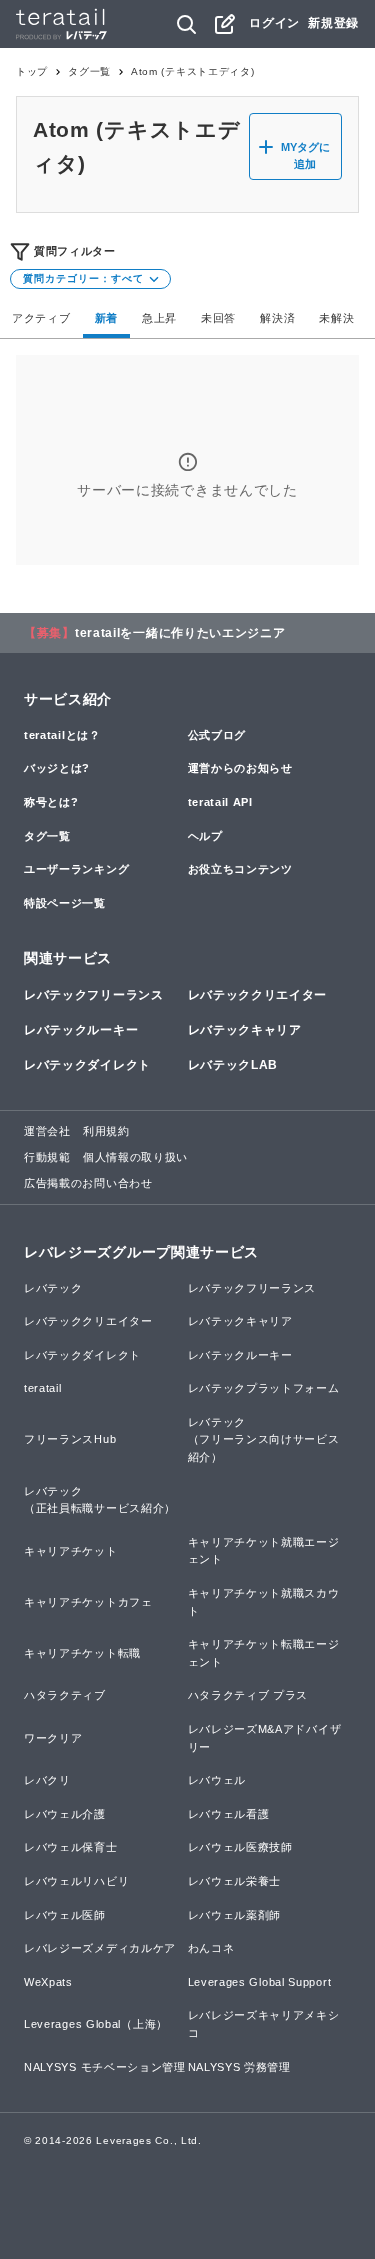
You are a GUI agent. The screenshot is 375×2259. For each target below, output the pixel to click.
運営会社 (47, 1131)
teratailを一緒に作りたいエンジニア (180, 633)
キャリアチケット (71, 1551)
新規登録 (333, 23)
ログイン (274, 23)
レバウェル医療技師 (240, 1847)
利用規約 (106, 1131)
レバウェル (217, 1780)
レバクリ (47, 1780)
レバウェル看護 (229, 1814)
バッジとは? (57, 768)
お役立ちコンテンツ (240, 869)
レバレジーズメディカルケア (100, 1948)
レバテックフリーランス (94, 995)
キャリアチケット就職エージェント (264, 1551)
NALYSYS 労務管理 (239, 2067)
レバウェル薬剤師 (235, 1915)
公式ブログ (217, 735)
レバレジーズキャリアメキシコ (264, 2024)
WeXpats (48, 1982)
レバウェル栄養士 (235, 1881)
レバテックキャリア (245, 1030)
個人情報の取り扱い (135, 1157)
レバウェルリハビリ (76, 1881)
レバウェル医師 (65, 1915)
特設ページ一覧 (65, 903)
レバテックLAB (233, 1065)
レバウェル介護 (65, 1814)
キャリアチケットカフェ (88, 1602)
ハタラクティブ (65, 1695)
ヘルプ (205, 836)
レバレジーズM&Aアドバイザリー (265, 1738)
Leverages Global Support (260, 1982)
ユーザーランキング (76, 869)
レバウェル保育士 (71, 1847)
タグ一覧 (89, 71)
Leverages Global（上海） (96, 2024)
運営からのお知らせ (240, 768)
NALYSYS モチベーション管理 (105, 2067)
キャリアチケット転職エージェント (264, 1653)
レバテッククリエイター (258, 995)
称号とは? (51, 802)
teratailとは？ (62, 735)
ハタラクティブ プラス (248, 1695)
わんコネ (211, 1948)
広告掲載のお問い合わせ (88, 1183)
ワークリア (53, 1738)
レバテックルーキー (81, 1030)
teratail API (220, 802)
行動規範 (47, 1157)
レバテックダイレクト (87, 1065)
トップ (32, 71)
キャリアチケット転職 (82, 1653)
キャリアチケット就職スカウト (264, 1602)
